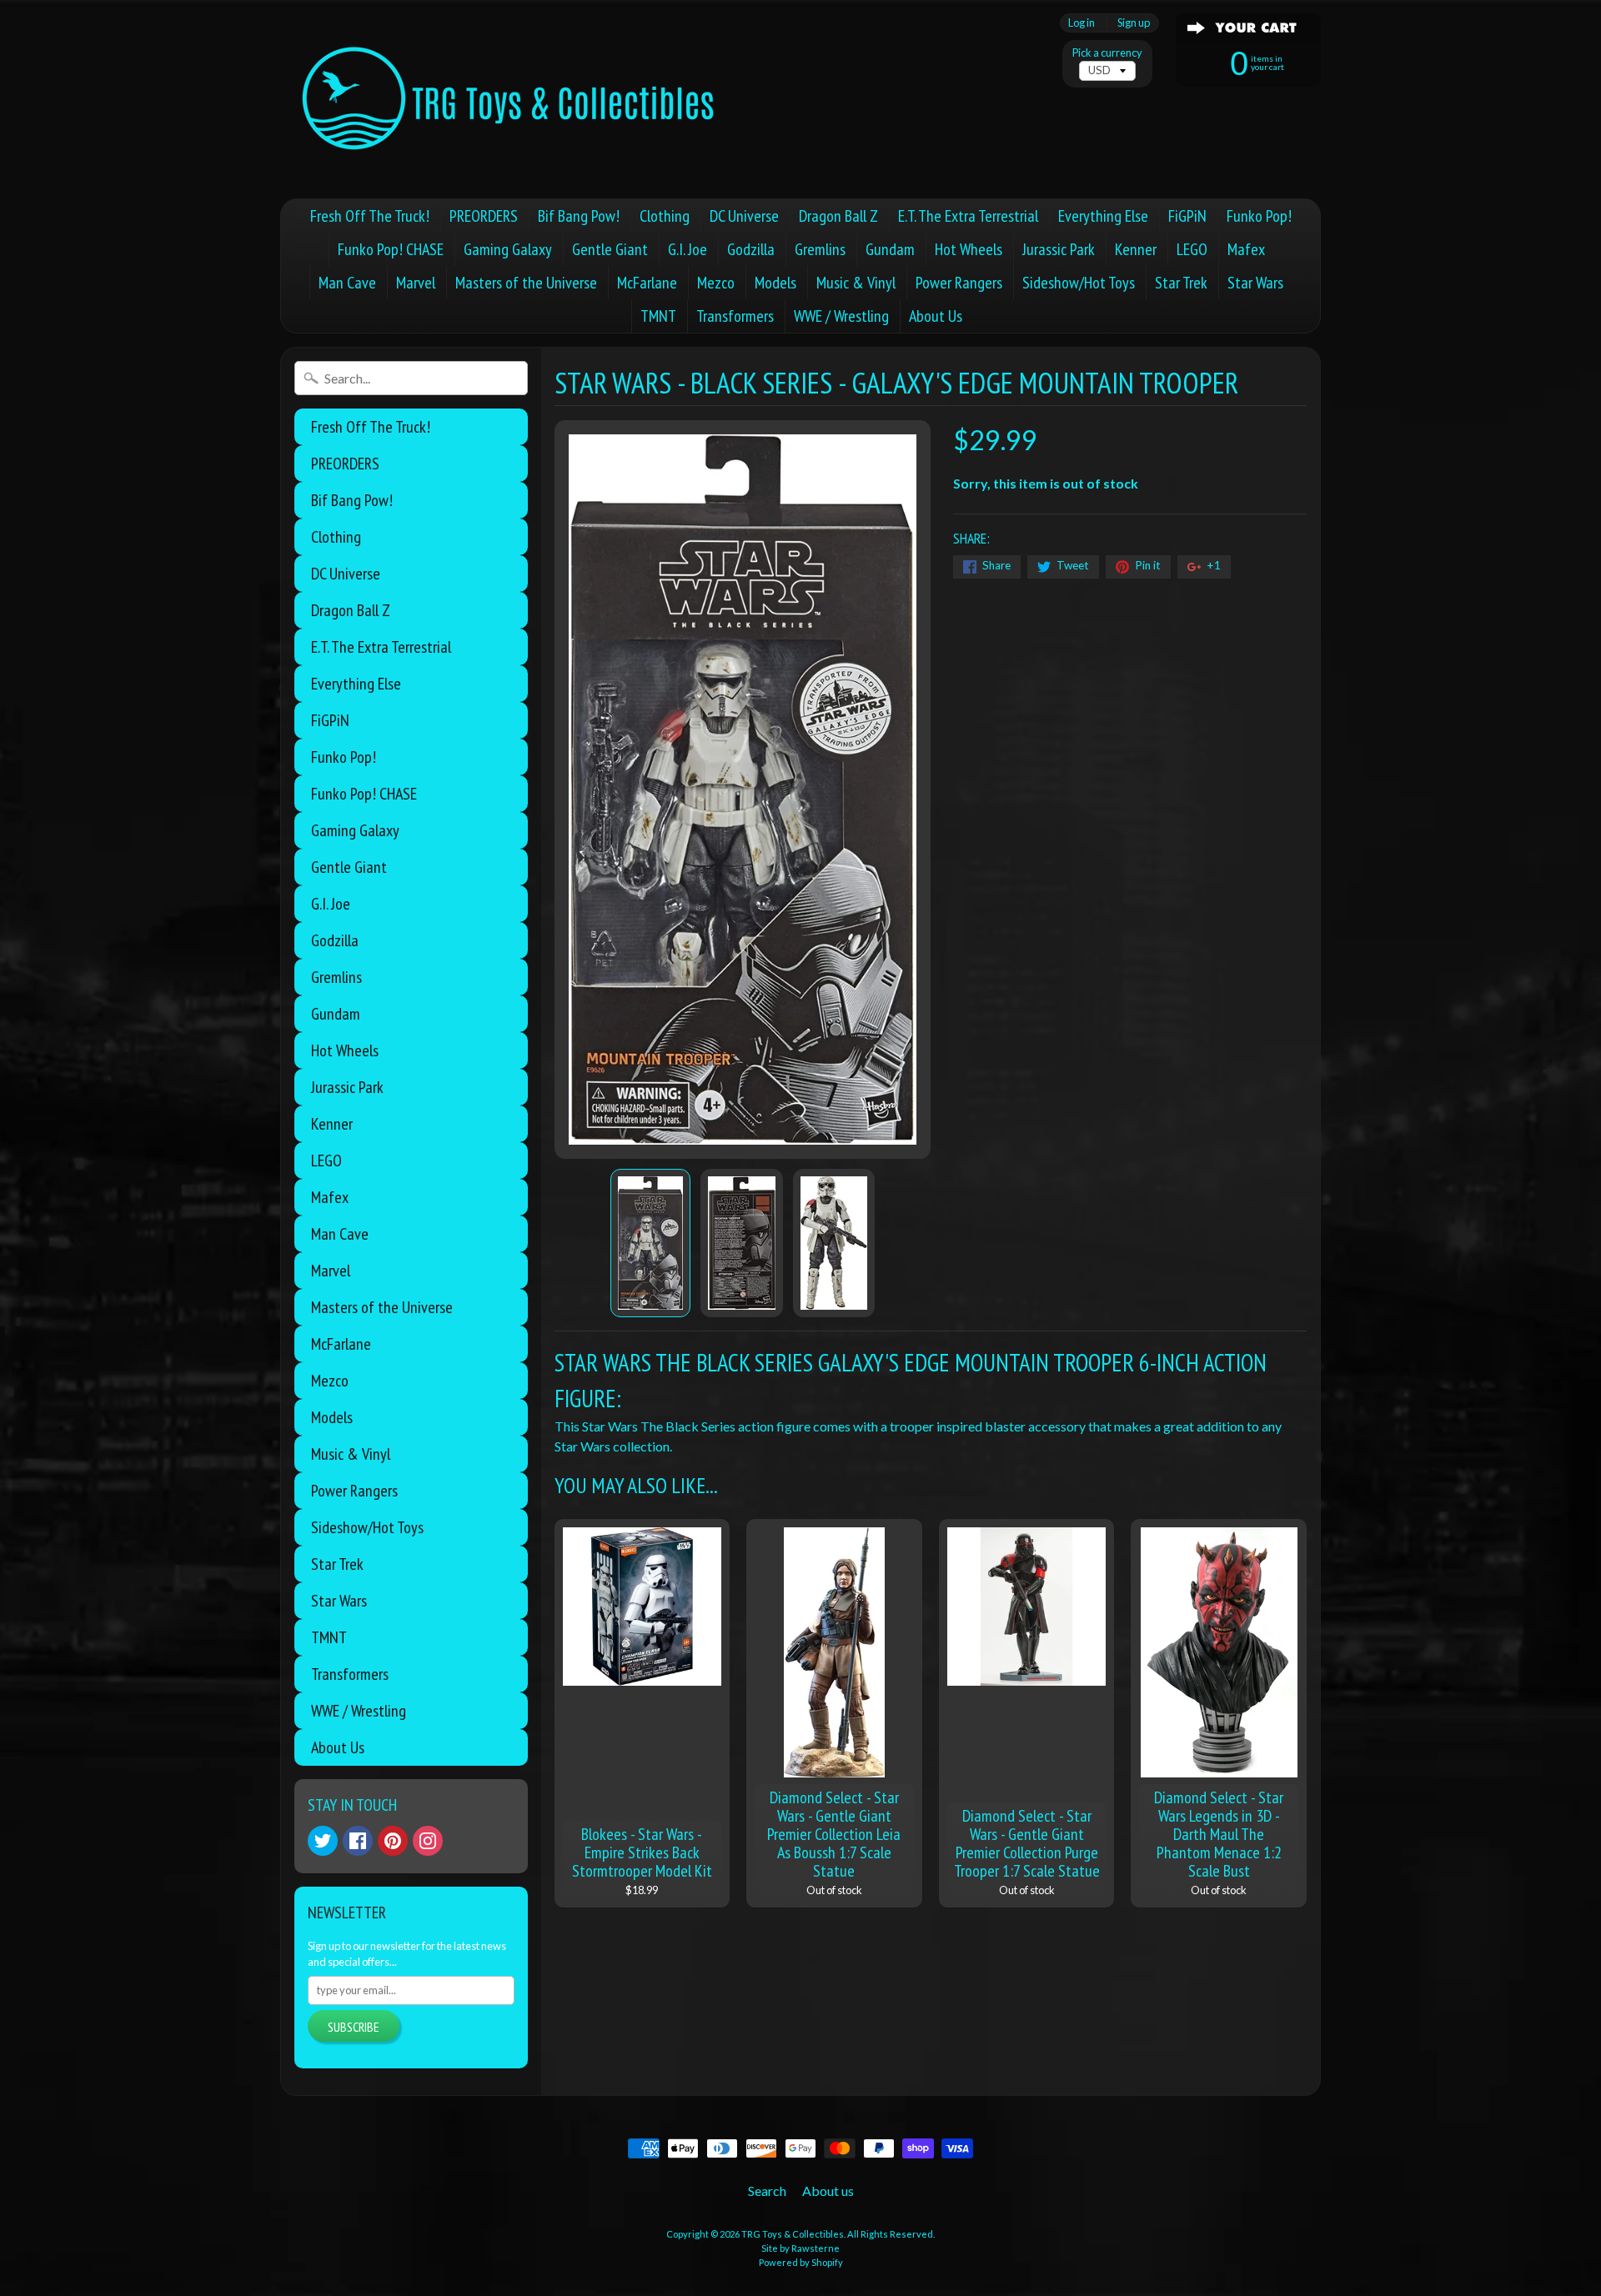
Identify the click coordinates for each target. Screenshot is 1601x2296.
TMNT (658, 316)
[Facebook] (358, 1841)
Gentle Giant (610, 249)
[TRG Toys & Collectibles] (509, 99)
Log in (1082, 23)
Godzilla (751, 249)
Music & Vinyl (856, 283)
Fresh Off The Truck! (370, 216)
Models (775, 283)
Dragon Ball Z (838, 216)
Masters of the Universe (526, 283)
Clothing (665, 216)
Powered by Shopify (801, 2262)
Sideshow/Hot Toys (1079, 283)
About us (828, 2191)
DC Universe (744, 216)
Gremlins (820, 249)
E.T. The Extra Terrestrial (968, 216)
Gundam (890, 249)
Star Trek (1181, 283)
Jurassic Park (1059, 249)
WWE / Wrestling (841, 316)
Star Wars (1255, 283)
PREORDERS (484, 216)
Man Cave (347, 283)
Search (767, 2191)
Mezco (716, 283)
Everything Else (1103, 216)
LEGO (1192, 249)
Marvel (416, 283)
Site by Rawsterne (800, 2248)
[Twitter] (323, 1841)
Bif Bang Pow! (579, 216)
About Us (936, 316)
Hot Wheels (969, 249)
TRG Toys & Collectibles (793, 2234)
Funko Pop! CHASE (391, 249)
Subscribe (354, 2027)
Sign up (1134, 23)
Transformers (735, 316)
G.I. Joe (688, 249)
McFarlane (647, 283)
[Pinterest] (393, 1841)
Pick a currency (1107, 53)
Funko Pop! (1259, 216)
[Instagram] (428, 1841)
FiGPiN (1187, 216)
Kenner (1136, 249)
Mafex (1246, 249)
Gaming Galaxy (508, 249)
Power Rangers (959, 283)
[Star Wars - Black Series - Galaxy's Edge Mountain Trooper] (650, 1243)
